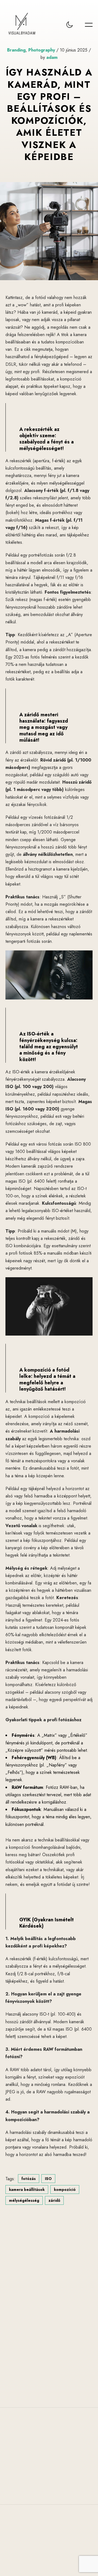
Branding (16, 50)
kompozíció (65, 2190)
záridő (54, 2200)
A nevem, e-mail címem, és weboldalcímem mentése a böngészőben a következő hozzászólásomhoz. (45, 2359)
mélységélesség (24, 2200)
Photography (42, 50)
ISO (48, 2179)
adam (52, 57)
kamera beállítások (27, 2190)
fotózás (29, 2179)
